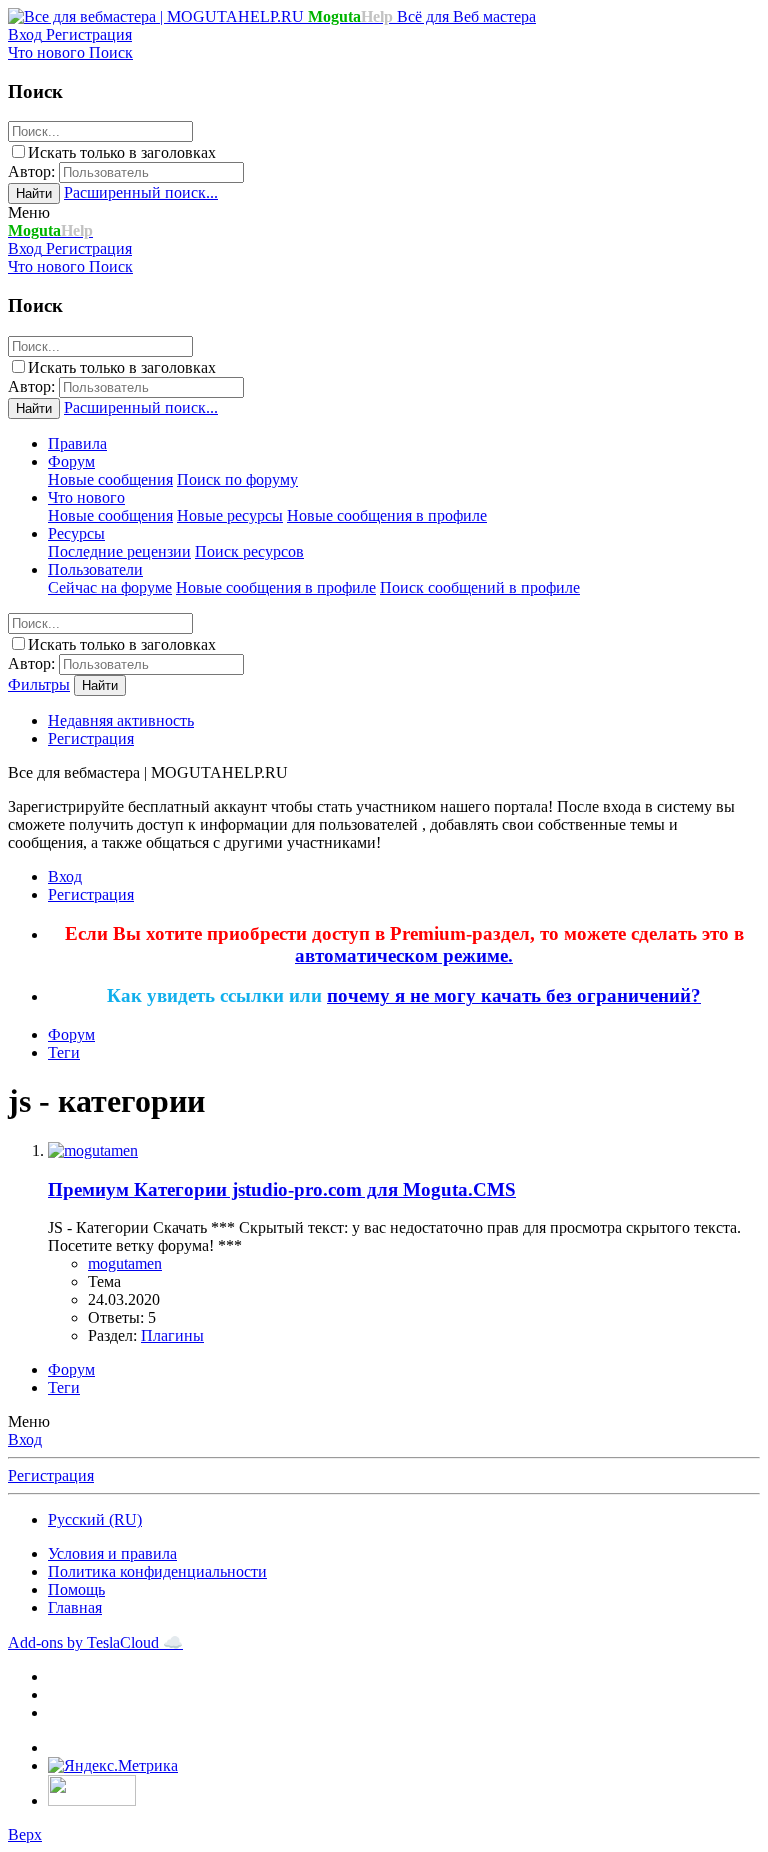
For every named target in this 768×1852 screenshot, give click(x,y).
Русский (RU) (95, 1519)
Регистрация (91, 738)
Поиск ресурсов (249, 551)
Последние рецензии (119, 551)
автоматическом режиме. (404, 955)
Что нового (86, 497)
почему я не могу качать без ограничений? (514, 995)
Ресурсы (76, 533)
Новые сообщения (110, 479)
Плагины (172, 1335)
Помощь (76, 1589)
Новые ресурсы (230, 515)
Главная (75, 1607)
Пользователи (95, 569)
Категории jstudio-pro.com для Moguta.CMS (282, 1189)
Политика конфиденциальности (157, 1571)
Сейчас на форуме (110, 587)
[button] (29, 212)
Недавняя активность (121, 720)
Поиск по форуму (237, 479)
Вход (25, 1439)
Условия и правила (112, 1553)
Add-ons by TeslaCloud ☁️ (95, 1642)
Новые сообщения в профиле (387, 515)
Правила (77, 443)
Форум (71, 461)
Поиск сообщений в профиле (480, 587)
